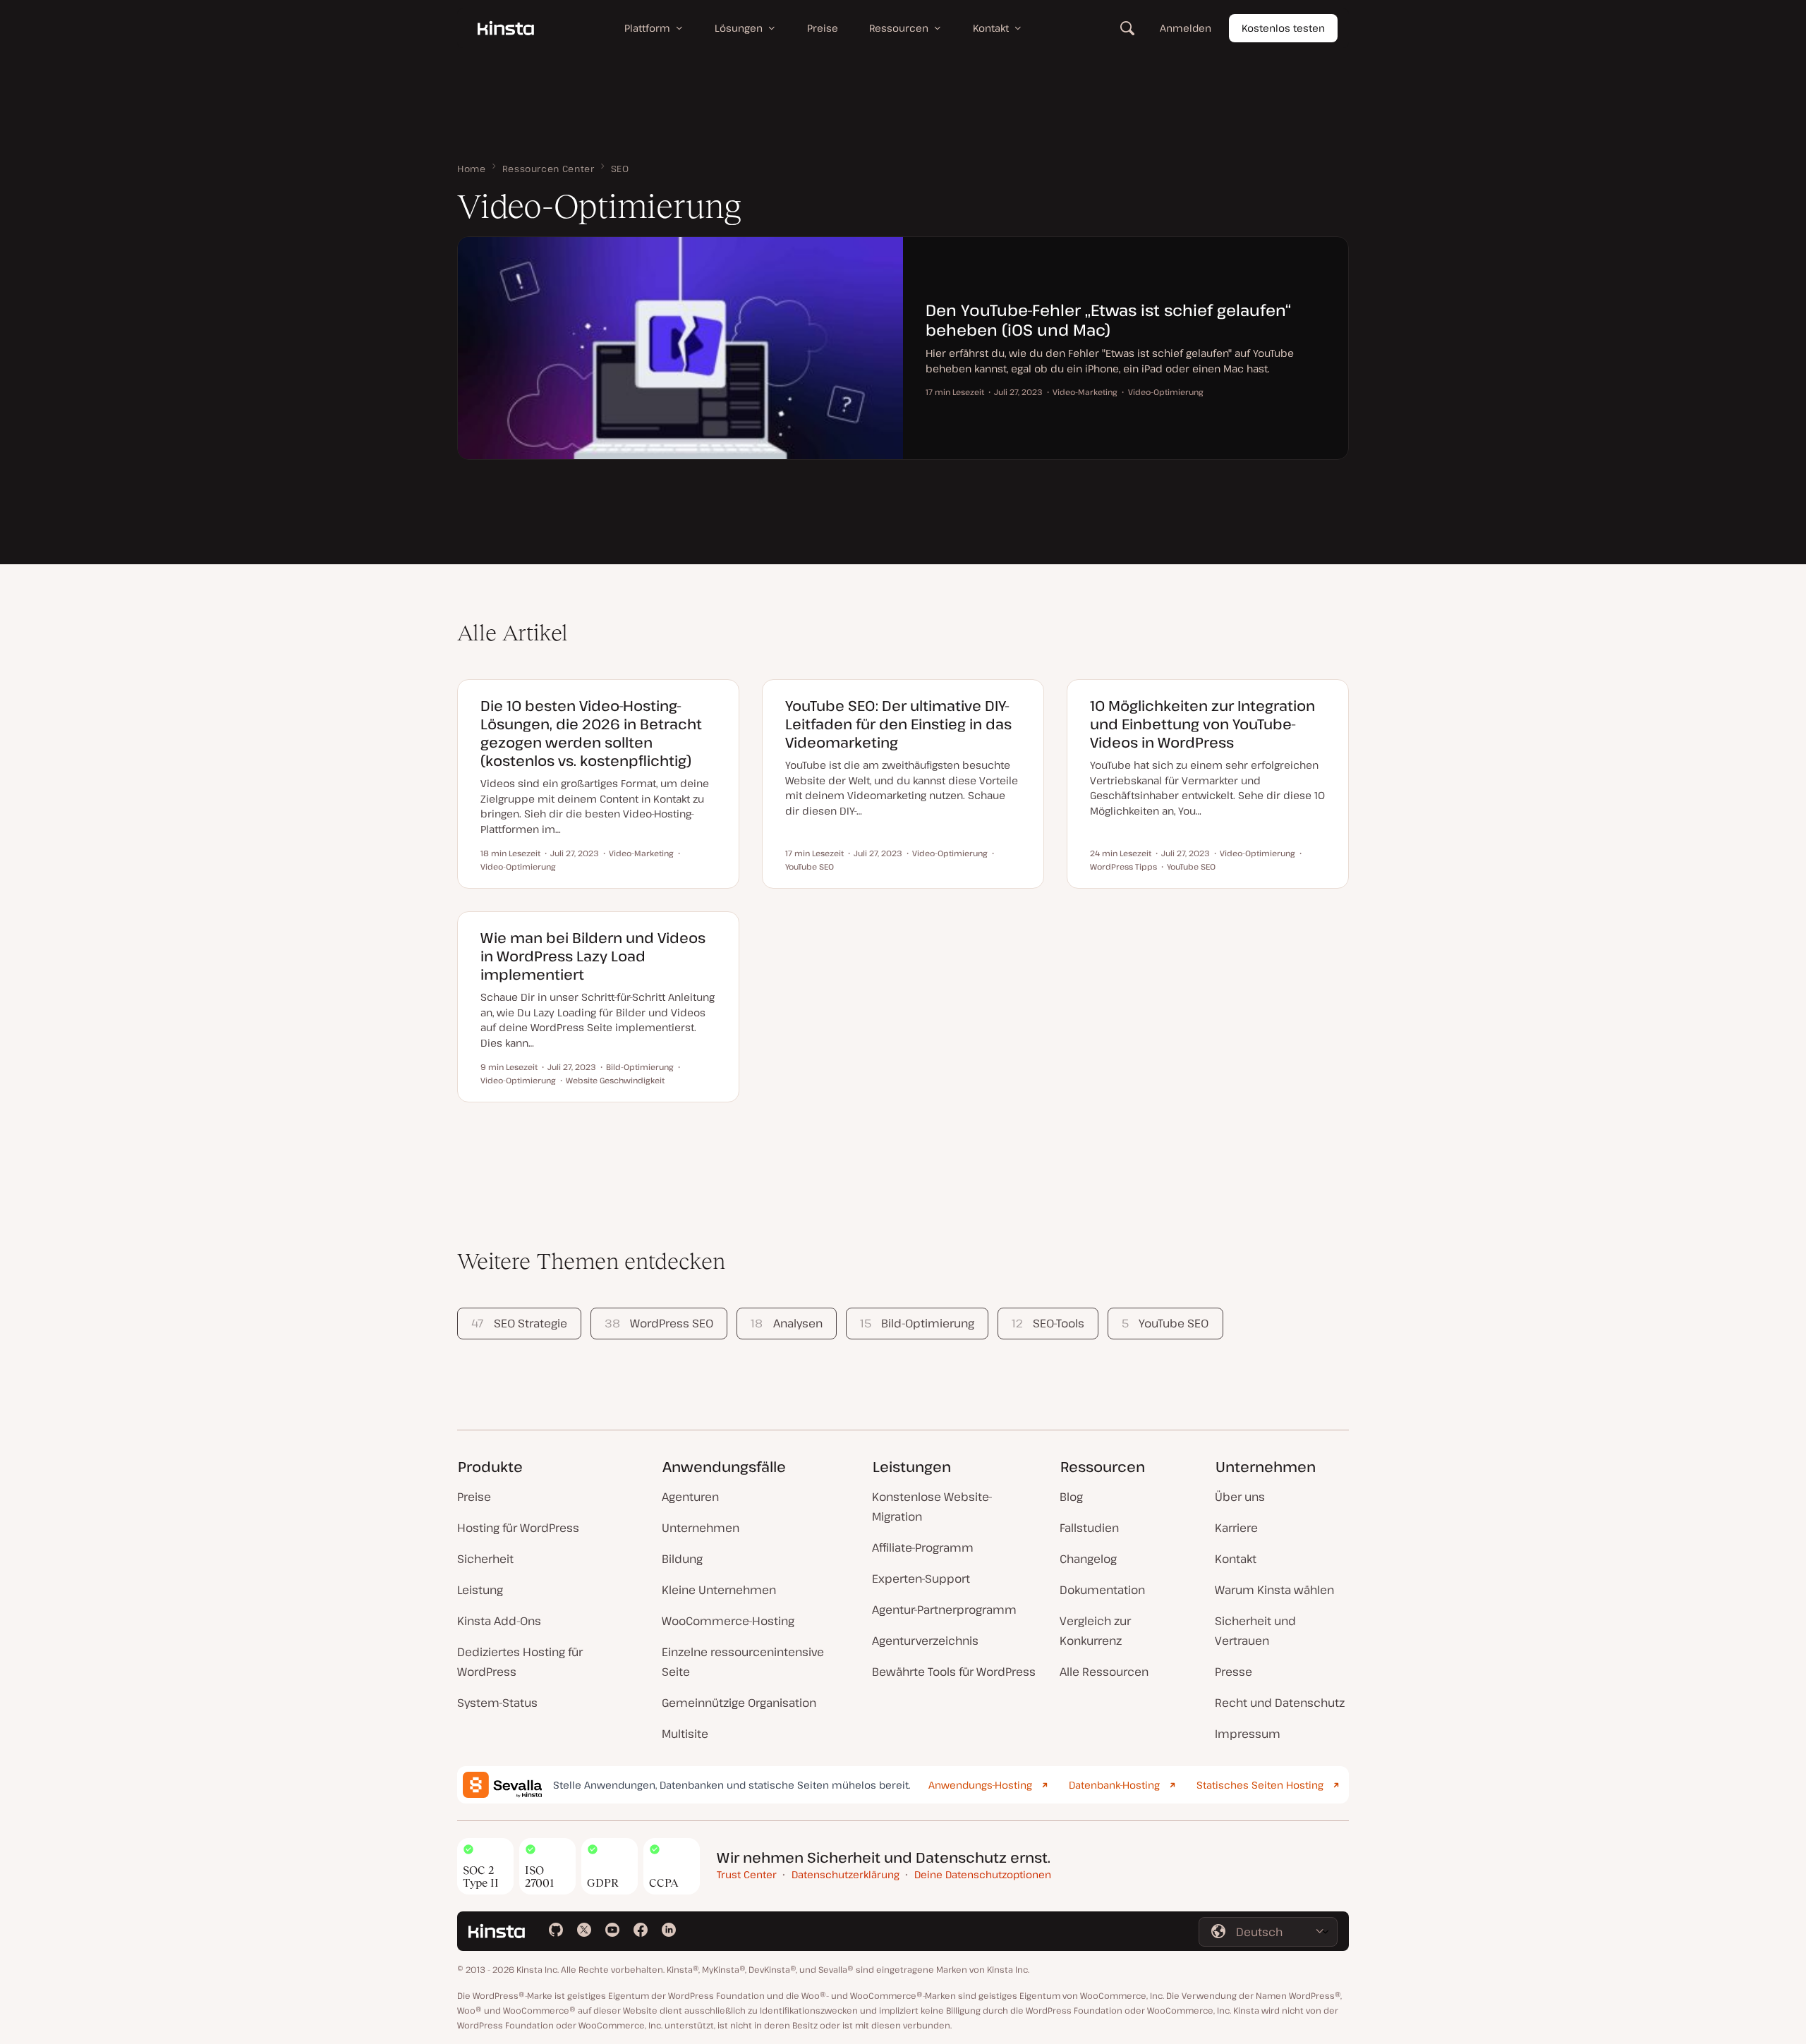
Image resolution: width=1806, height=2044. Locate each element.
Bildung (682, 1559)
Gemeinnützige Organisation (739, 1703)
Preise (474, 1497)
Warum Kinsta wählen (1274, 1590)
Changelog (1088, 1559)
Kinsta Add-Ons (499, 1621)
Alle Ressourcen (1104, 1672)
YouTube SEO (1165, 1323)
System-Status (497, 1703)
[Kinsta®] (506, 28)
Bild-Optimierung (917, 1323)
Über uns (1240, 1497)
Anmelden (1186, 28)
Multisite (685, 1734)
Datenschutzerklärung (846, 1874)
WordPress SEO (659, 1323)
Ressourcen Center (549, 169)
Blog (1071, 1497)
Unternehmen (701, 1528)
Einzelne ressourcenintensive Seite (743, 1662)
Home (472, 169)
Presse (1234, 1672)
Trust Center (747, 1874)
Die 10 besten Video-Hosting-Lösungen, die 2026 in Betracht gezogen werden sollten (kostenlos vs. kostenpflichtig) (591, 733)
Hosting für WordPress (518, 1528)
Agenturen (690, 1497)
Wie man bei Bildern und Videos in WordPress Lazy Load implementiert (593, 956)
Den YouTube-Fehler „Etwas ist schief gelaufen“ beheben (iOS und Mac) (1108, 320)
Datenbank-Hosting (1114, 1785)
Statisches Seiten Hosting (1260, 1785)
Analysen (786, 1323)
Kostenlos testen (1283, 28)
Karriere (1236, 1528)
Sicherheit (485, 1559)
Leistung (480, 1590)
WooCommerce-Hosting (728, 1621)
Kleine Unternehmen (719, 1590)
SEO (620, 169)
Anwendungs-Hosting (980, 1785)
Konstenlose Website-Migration (932, 1507)
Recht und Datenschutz (1280, 1703)
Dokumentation (1102, 1590)
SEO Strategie (519, 1323)
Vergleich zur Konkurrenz (1095, 1631)
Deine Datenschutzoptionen (983, 1874)
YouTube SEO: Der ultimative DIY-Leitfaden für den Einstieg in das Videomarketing (898, 724)
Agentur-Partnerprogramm (944, 1610)
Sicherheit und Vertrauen (1255, 1631)
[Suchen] (1127, 28)
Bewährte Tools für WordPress (954, 1672)
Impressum (1248, 1734)
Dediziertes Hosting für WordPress (520, 1662)
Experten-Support (921, 1578)
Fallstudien (1089, 1528)
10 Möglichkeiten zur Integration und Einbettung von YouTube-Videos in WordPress (1202, 724)
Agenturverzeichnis (925, 1641)
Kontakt (1236, 1559)
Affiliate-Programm (923, 1547)
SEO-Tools (1048, 1323)
